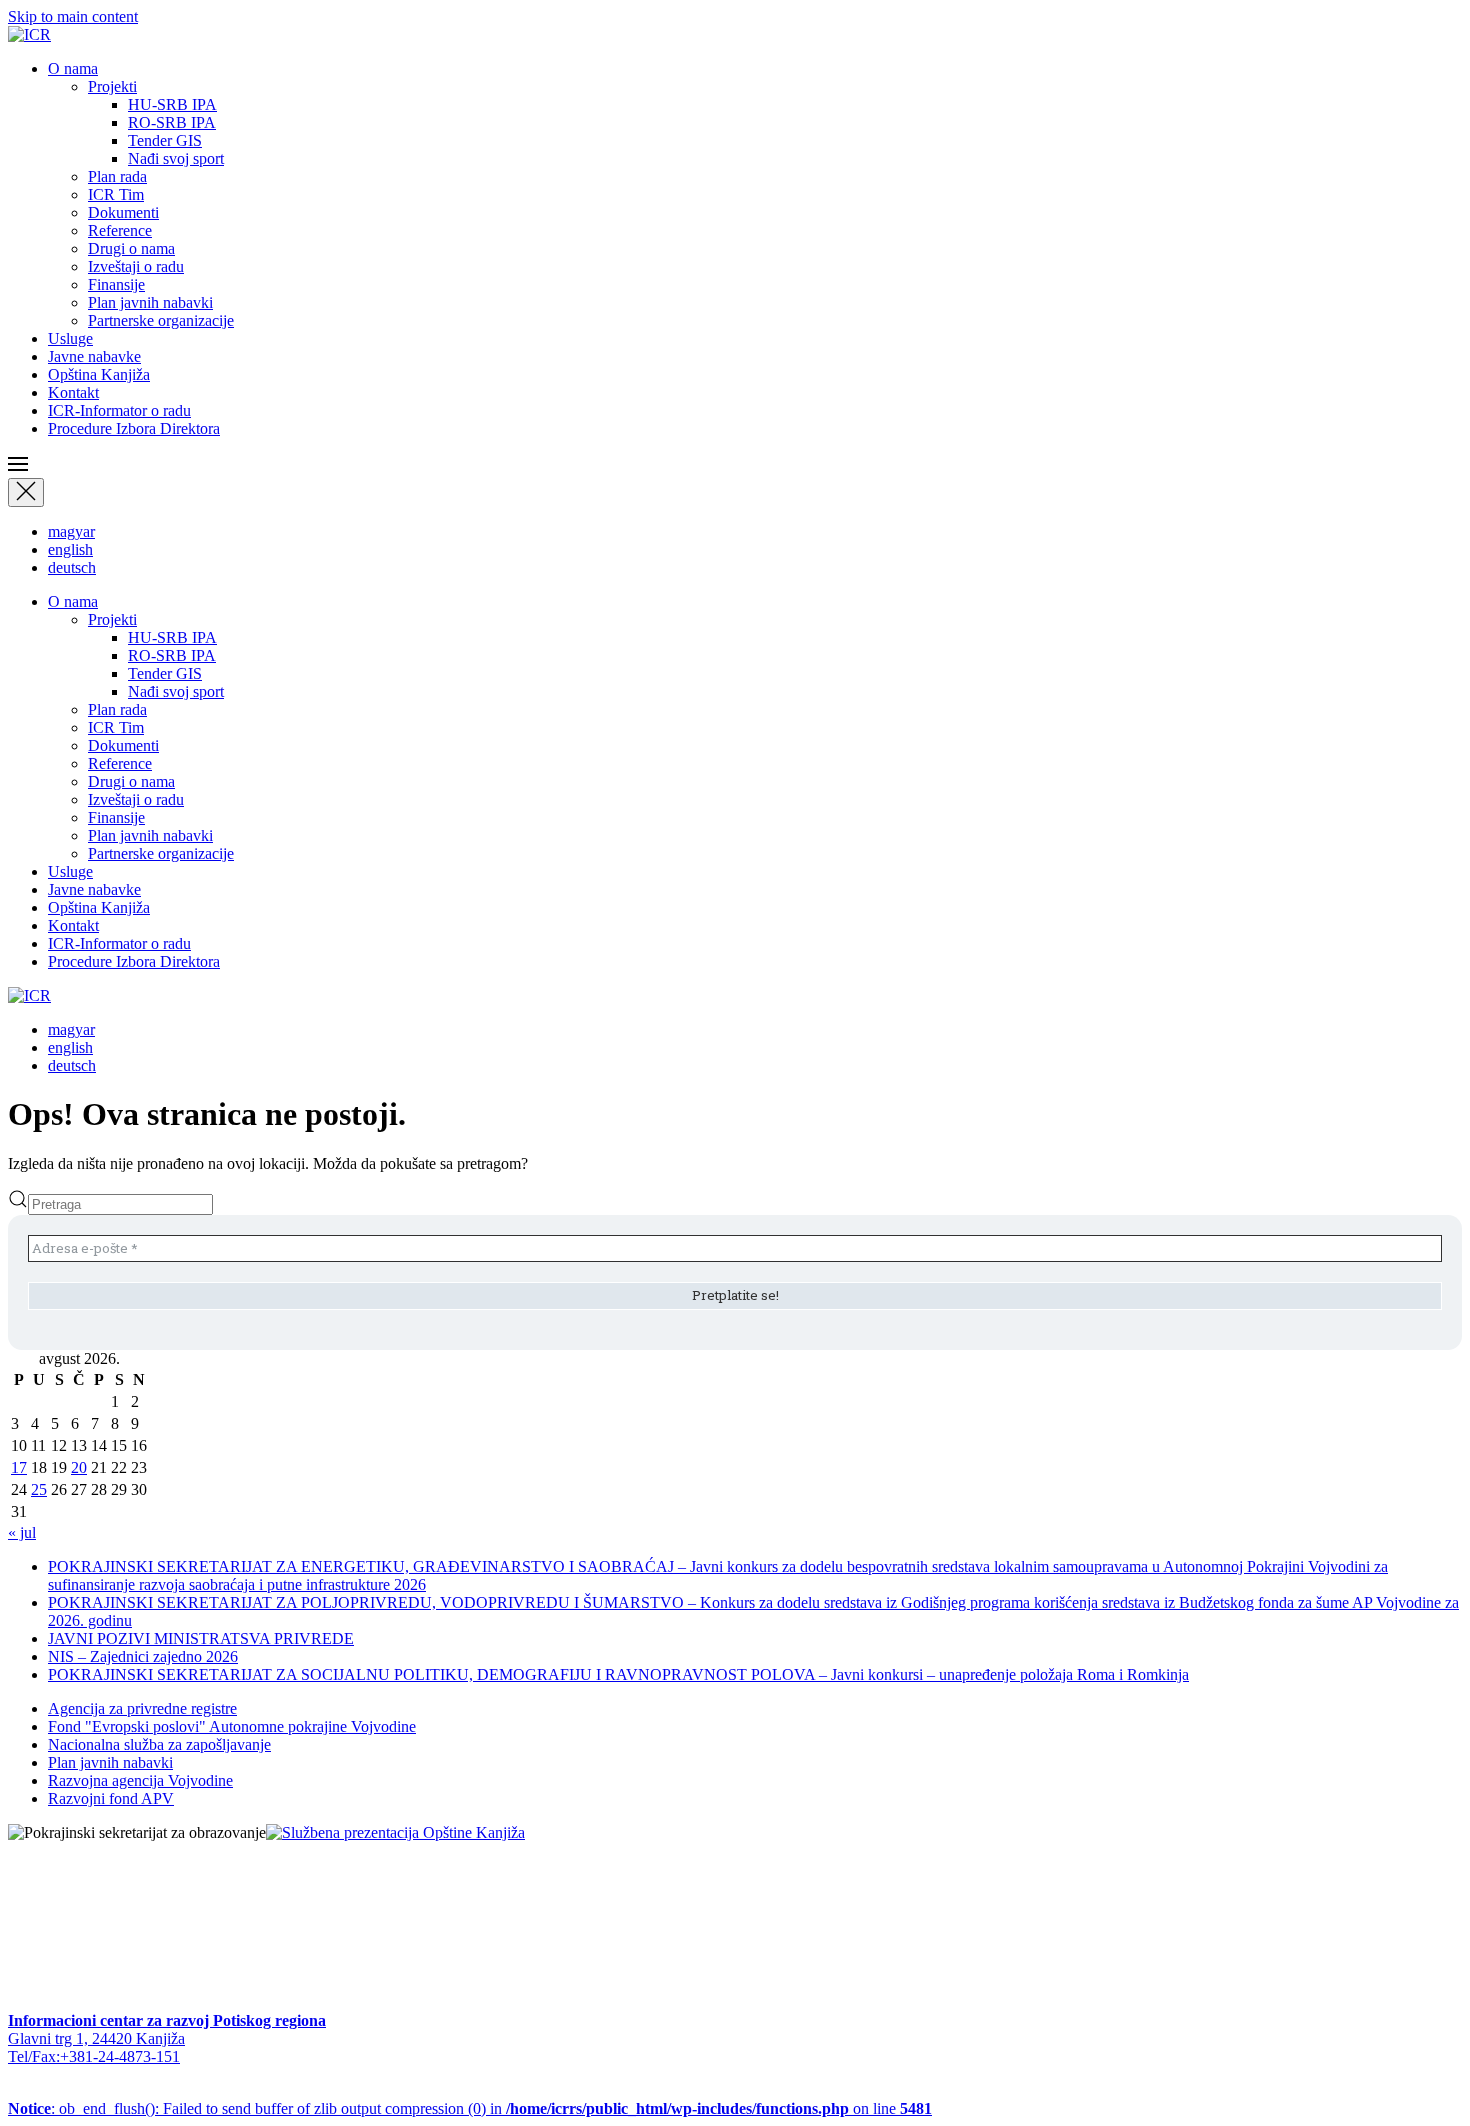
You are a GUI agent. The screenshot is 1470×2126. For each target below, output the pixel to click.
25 (39, 1489)
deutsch (72, 567)
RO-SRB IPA (172, 122)
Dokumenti (123, 212)
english (70, 549)
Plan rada (117, 176)
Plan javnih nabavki (150, 302)
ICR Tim (116, 194)
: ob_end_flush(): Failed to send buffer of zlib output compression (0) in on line (470, 2108)
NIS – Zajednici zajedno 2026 (143, 1656)
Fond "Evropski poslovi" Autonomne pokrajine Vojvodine (232, 1726)
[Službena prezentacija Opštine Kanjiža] (395, 1832)
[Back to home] (29, 34)
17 (19, 1467)
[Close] (26, 492)
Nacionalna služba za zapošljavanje (159, 1744)
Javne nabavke (94, 356)
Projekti (112, 86)
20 (79, 1467)
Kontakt (73, 392)
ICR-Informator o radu (119, 410)
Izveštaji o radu (136, 266)
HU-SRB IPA (172, 104)
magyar (71, 531)
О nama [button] (73, 68)
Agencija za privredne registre (142, 1708)
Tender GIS (165, 140)
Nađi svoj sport (176, 158)
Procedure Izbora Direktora (134, 428)
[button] (735, 466)
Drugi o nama (131, 248)
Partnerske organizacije (161, 320)
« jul (22, 1532)
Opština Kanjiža (99, 374)
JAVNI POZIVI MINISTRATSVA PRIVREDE (201, 1638)
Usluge (70, 338)
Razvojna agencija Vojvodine (140, 1780)
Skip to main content (73, 16)
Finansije (116, 284)
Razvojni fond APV (111, 1798)
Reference (120, 230)
